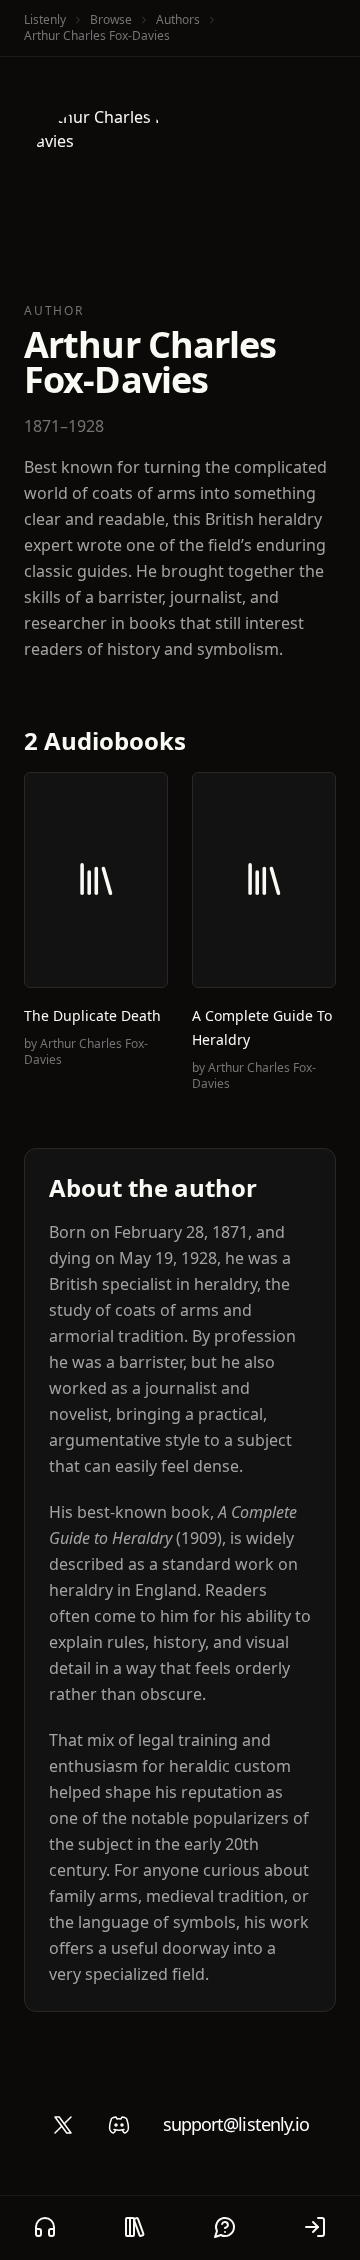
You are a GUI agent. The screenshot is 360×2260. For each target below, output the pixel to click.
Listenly (45, 19)
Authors (178, 19)
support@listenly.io (236, 2124)
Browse (111, 19)
